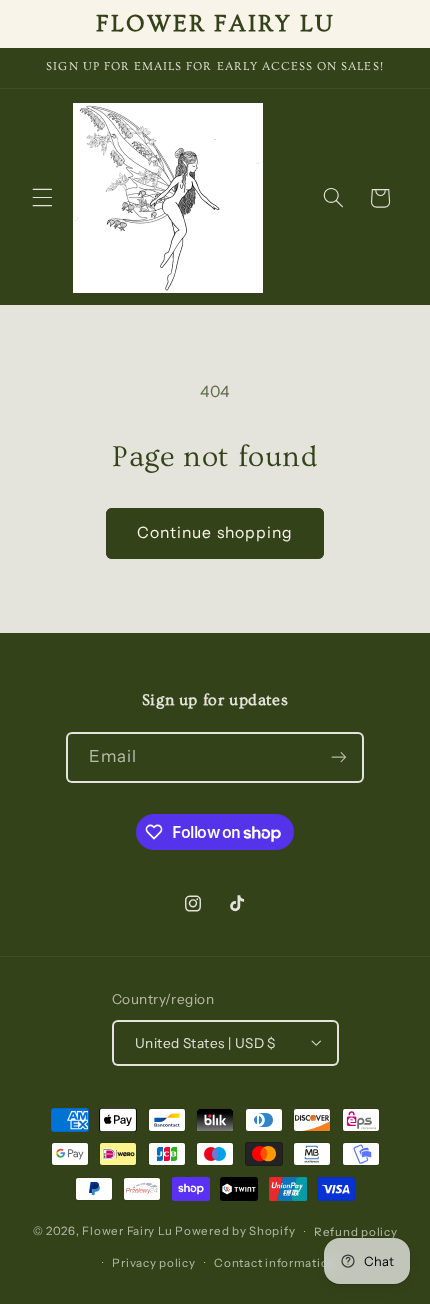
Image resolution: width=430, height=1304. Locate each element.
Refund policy (356, 1232)
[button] (42, 198)
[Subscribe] (339, 757)
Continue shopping (215, 532)
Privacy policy (153, 1263)
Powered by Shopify (235, 1232)
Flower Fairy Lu (127, 1232)
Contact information (275, 1263)
